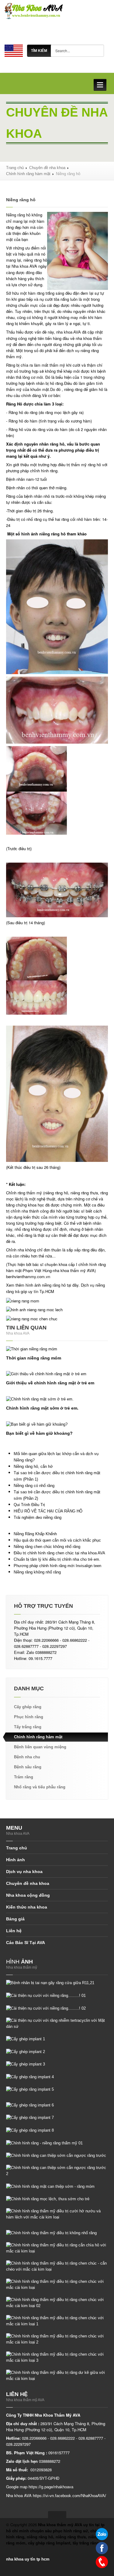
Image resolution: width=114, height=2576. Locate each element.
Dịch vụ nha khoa (24, 1872)
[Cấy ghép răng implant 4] (30, 2077)
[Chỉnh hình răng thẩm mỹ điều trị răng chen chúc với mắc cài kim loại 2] (57, 2339)
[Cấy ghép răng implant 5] (30, 2089)
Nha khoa (20, 266)
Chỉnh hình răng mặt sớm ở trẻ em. (42, 1408)
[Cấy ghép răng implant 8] (30, 2130)
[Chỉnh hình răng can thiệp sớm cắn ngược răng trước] (56, 2155)
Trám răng (24, 1777)
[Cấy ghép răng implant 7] (30, 2118)
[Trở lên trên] (57, 2515)
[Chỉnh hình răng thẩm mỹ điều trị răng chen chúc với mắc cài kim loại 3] (57, 2357)
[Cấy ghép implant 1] (26, 2039)
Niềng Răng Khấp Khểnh (35, 1534)
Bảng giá (15, 1919)
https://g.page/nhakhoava (51, 2487)
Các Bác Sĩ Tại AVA (26, 1943)
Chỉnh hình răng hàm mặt (28, 174)
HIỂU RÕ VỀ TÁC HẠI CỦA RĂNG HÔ (48, 1511)
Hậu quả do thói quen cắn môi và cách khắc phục (57, 1540)
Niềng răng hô (18, 215)
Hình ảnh (16, 1860)
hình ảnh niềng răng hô (46, 1285)
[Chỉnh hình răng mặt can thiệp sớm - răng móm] (50, 2186)
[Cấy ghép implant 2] (26, 2051)
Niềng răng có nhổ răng (34, 1486)
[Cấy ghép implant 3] (26, 2064)
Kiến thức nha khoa (27, 1907)
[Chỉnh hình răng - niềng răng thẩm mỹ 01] (44, 2143)
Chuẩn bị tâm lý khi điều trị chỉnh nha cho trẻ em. (57, 1559)
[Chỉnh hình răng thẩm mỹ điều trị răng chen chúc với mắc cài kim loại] (57, 2284)
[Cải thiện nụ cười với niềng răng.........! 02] (46, 2008)
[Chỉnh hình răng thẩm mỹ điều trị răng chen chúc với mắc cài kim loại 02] (57, 2302)
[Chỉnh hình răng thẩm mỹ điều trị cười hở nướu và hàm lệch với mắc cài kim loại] (57, 2214)
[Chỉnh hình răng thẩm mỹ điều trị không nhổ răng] (51, 2233)
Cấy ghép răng (28, 1707)
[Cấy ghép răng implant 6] (30, 2105)
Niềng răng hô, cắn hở (33, 1466)
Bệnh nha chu (27, 1757)
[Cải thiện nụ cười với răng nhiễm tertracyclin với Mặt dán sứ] (57, 2023)
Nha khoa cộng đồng (28, 1895)
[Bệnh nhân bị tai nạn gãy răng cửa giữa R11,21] (50, 1983)
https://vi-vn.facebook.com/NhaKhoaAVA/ (69, 2496)
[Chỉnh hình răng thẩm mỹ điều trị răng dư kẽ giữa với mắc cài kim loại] (57, 2375)
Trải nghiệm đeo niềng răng (38, 1517)
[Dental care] (14, 50)
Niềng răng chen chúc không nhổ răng (47, 1547)
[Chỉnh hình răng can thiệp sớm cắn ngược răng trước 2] (57, 2171)
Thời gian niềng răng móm (34, 1358)
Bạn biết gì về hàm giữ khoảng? (39, 1433)
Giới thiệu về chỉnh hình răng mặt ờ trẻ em (50, 1383)
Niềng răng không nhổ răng (37, 1572)
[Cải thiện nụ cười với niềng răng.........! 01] (46, 1995)
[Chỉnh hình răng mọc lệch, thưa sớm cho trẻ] (48, 2199)
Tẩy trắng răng (28, 1727)
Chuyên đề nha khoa (47, 168)
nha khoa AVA (69, 332)
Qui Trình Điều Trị (29, 1505)
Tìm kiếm (39, 51)
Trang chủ (15, 168)
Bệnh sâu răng (28, 1767)
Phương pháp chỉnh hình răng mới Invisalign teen (57, 1566)
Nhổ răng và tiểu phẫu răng (40, 1787)
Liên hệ (14, 1931)
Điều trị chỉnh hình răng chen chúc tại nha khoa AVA (59, 1553)
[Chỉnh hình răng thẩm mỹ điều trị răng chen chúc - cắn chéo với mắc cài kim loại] (57, 2266)
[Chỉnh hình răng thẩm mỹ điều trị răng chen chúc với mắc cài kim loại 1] (57, 2321)
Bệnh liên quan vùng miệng (40, 1747)
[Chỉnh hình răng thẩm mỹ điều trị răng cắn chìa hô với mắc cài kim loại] (57, 2248)
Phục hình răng (29, 1717)
